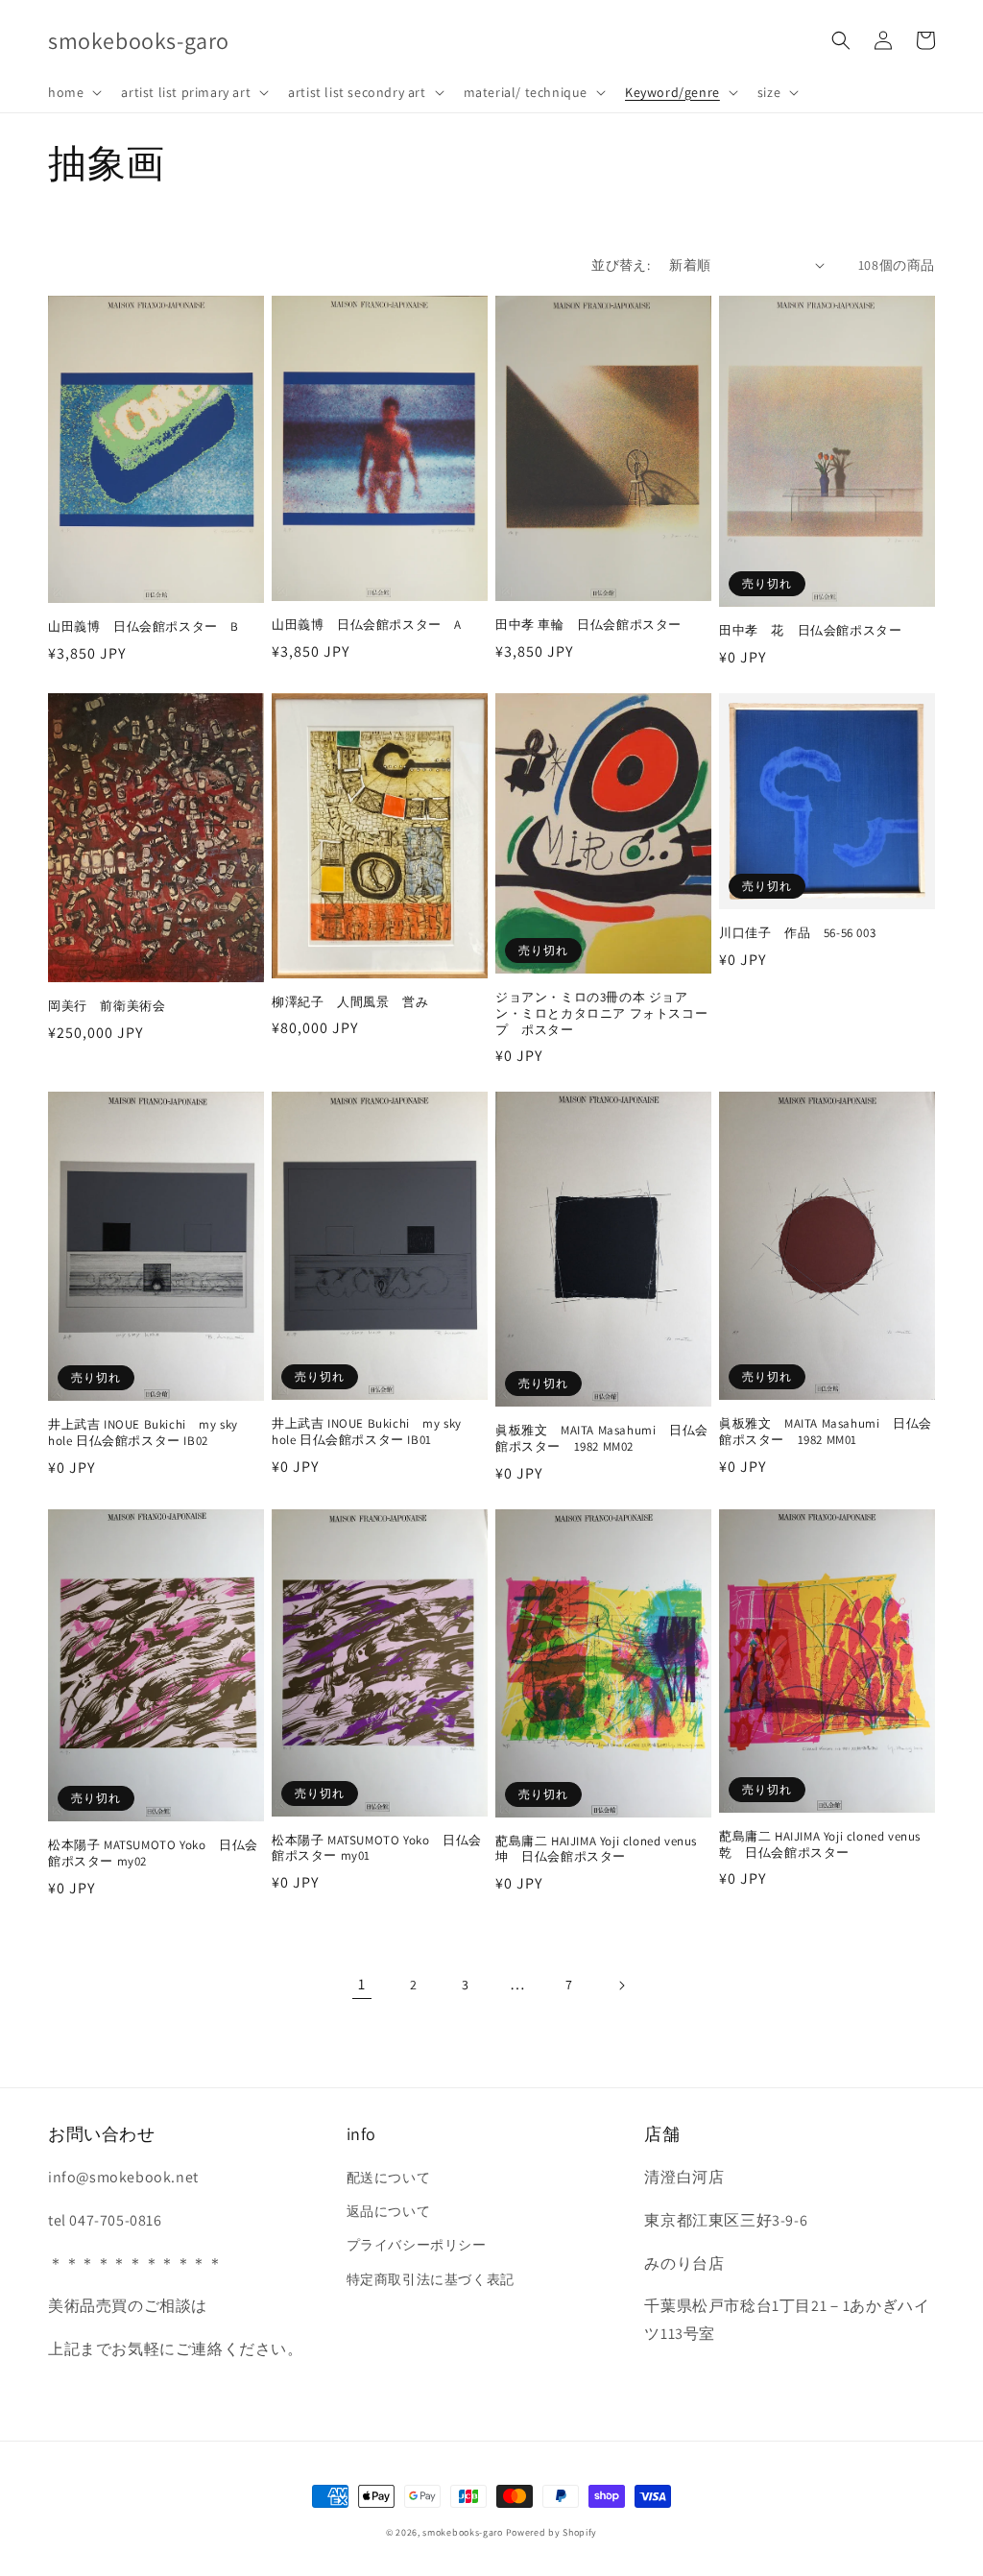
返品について (389, 2211)
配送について (389, 2178)
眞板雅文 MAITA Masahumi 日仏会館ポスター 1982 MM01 (826, 1432)
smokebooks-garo (463, 2532)
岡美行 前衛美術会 (107, 1006)
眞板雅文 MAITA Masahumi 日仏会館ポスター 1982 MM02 (602, 1439)
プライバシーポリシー (417, 2245)
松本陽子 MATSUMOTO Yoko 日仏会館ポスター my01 (377, 1849)
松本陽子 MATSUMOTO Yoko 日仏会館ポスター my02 (153, 1854)
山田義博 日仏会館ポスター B (144, 627)
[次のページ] (621, 1986)
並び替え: (621, 265)
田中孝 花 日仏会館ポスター (810, 631)
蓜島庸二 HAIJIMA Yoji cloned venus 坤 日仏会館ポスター (596, 1850)
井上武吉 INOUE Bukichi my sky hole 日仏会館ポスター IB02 (143, 1433)
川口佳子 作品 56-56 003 (797, 933)
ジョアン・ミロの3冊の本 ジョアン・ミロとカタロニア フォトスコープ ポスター (601, 1014)
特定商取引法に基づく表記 (431, 2279)
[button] (73, 92)
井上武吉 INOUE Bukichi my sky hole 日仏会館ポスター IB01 (367, 1432)
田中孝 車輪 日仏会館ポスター (588, 625)
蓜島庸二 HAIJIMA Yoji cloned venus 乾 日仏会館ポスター (820, 1845)
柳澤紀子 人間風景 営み (350, 1002)
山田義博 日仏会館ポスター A (367, 625)
